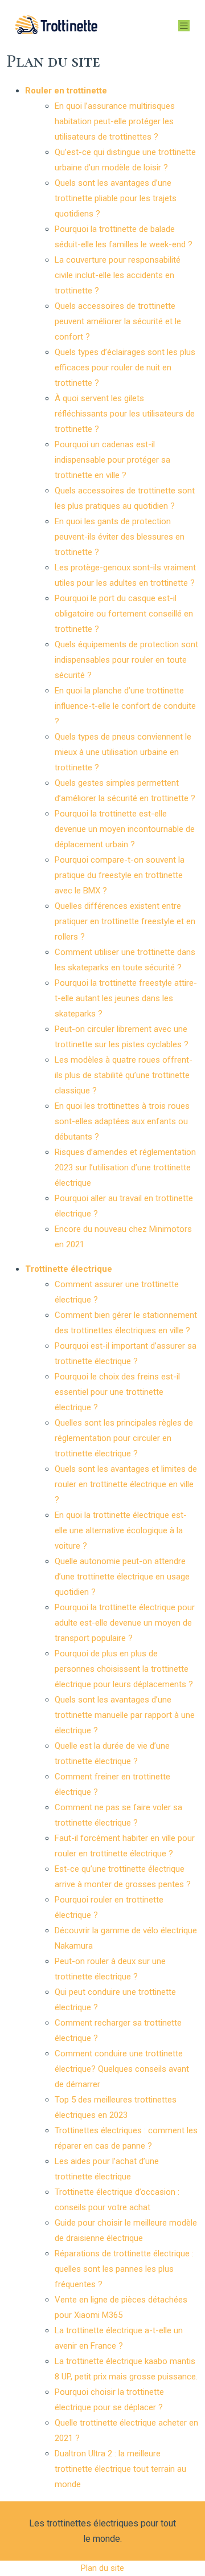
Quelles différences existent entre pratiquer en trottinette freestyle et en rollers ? (125, 921)
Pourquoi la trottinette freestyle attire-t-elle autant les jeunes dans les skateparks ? (126, 998)
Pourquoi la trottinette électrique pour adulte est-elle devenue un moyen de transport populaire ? (125, 1623)
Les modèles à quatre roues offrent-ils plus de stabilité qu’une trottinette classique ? (124, 1075)
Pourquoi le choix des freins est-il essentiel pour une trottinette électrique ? (117, 1392)
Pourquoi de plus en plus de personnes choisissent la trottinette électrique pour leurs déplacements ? (124, 1669)
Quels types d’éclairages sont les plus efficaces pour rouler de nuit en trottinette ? (125, 368)
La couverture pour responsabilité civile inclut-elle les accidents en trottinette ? (118, 275)
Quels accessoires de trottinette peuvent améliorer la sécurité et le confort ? (118, 321)
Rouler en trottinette (66, 91)
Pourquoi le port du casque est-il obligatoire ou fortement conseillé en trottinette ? (124, 614)
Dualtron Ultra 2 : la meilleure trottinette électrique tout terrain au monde (120, 2469)
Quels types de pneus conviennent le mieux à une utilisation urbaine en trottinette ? (123, 752)
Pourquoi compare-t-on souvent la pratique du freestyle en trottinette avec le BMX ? (120, 875)
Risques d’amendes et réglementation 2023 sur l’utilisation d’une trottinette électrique (125, 1167)
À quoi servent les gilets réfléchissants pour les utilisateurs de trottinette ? (125, 414)
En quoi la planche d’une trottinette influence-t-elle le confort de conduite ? (125, 706)
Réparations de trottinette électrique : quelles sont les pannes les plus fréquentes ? (124, 2269)
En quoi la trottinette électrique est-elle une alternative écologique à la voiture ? (121, 1530)
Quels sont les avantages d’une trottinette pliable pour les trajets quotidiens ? (116, 198)
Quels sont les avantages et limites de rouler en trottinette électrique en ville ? (126, 1484)
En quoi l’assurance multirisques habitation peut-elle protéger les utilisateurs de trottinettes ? (115, 121)
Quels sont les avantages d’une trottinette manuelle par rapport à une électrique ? (125, 1715)
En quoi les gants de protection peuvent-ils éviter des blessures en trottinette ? (120, 537)
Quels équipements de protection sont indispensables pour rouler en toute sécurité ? (126, 660)
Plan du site (102, 2568)
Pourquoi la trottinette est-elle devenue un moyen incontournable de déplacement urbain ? (125, 829)
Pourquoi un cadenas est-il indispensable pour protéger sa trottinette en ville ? (112, 460)
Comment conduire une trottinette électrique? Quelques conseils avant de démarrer (122, 2069)
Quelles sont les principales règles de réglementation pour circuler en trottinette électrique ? (124, 1438)
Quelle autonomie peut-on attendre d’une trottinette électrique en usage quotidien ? (122, 1577)
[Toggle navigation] (184, 26)
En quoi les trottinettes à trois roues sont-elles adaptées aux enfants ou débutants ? (122, 1121)
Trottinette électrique (69, 1269)
